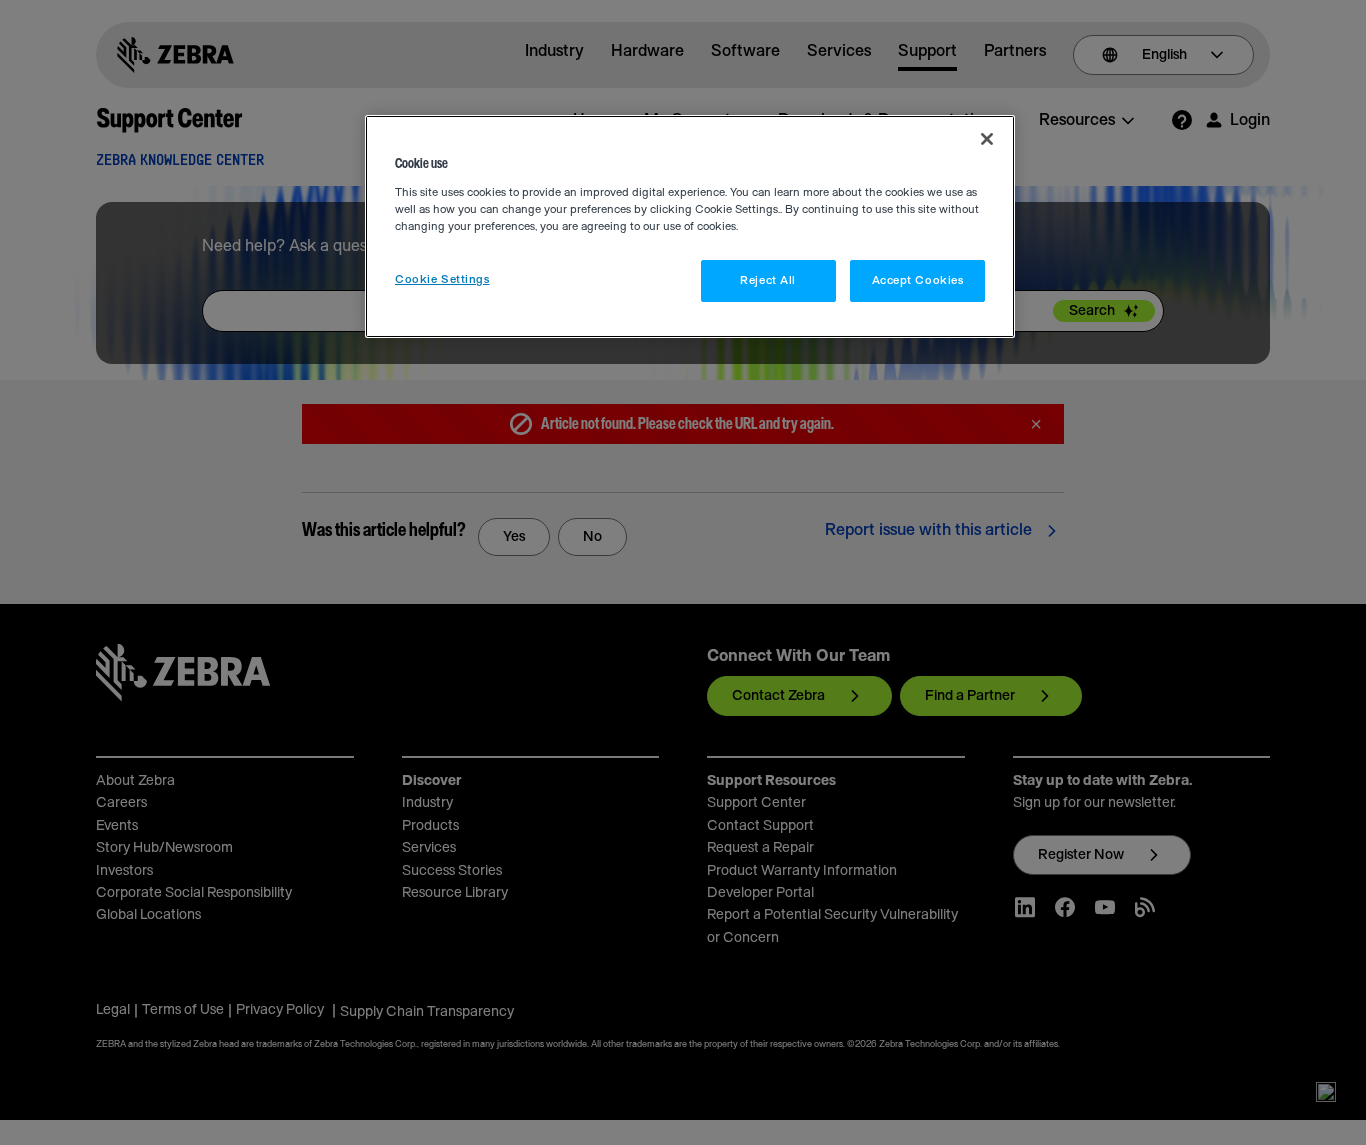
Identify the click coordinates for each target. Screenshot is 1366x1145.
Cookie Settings (442, 279)
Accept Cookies (918, 280)
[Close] (987, 139)
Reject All (768, 280)
